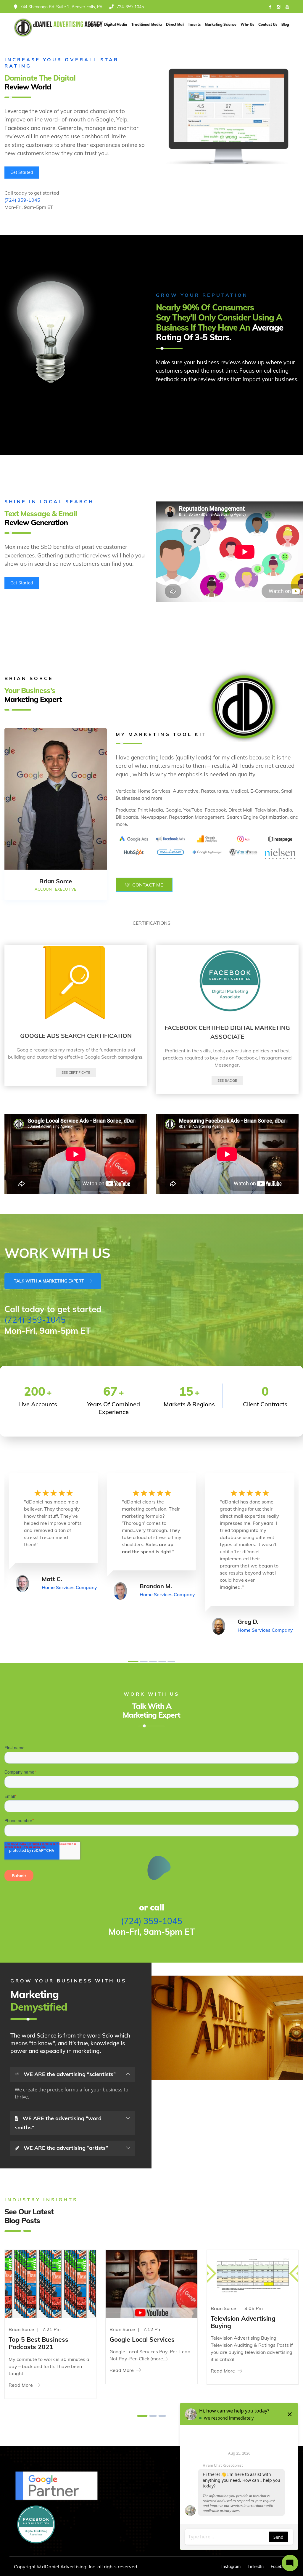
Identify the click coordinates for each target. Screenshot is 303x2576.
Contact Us (268, 24)
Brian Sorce (122, 2329)
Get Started (22, 172)
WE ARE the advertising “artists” (65, 2148)
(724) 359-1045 (22, 200)
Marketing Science (221, 24)
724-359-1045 (130, 7)
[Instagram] (278, 7)
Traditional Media (147, 24)
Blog (285, 24)
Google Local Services (142, 2339)
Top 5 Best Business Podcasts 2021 (38, 2343)
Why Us (247, 24)
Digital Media (116, 24)
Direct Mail (175, 24)
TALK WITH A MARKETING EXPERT (50, 1281)
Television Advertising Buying (243, 2322)
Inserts (195, 24)
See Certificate (76, 1072)
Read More (21, 2385)
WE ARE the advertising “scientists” (69, 2074)
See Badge (227, 1080)
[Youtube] (287, 7)
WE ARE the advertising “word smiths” (58, 2123)
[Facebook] (270, 7)
